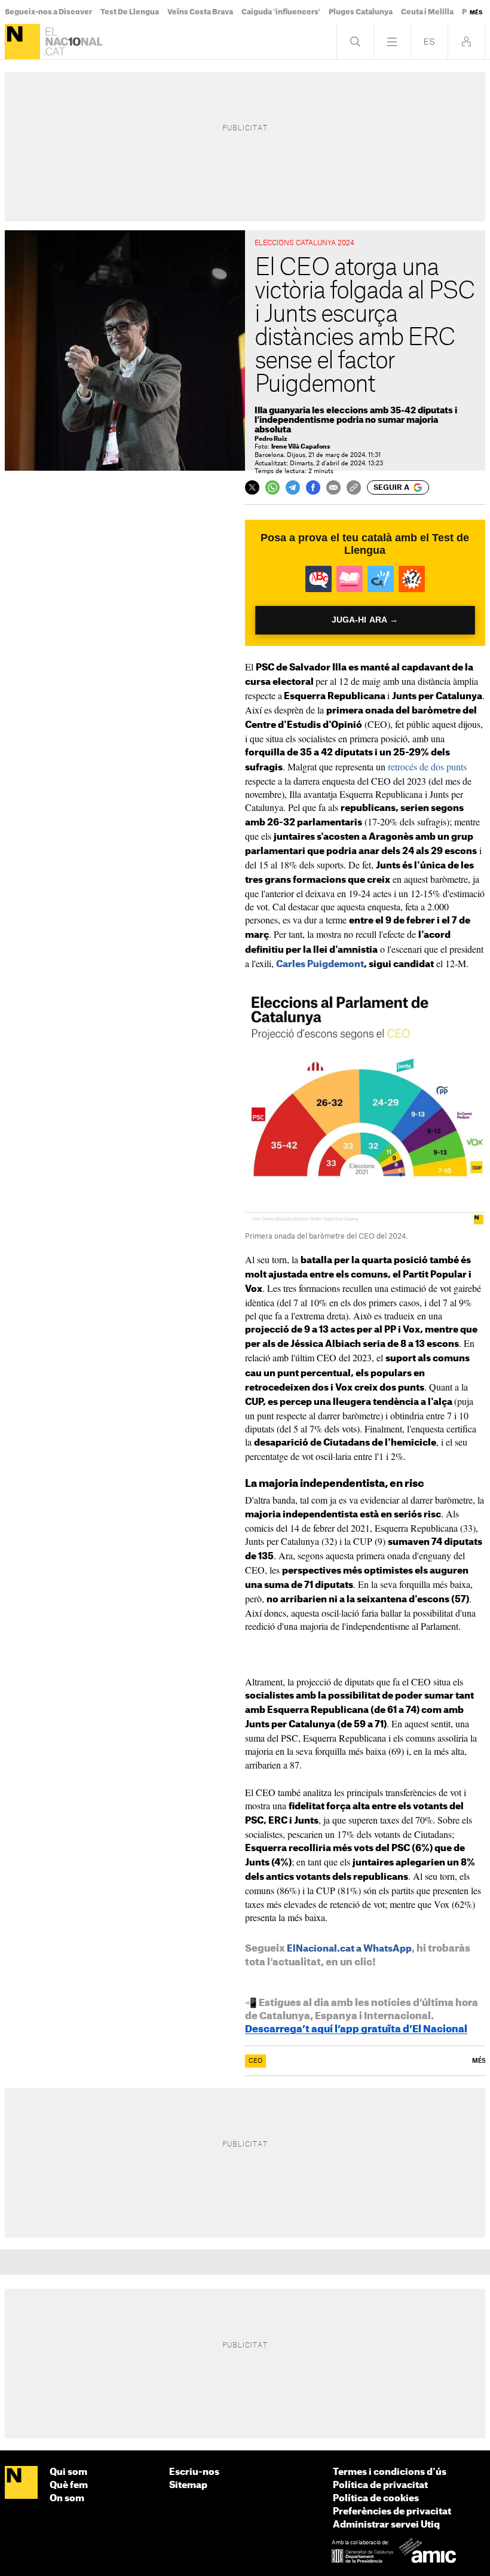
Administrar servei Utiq (386, 2525)
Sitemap (188, 2485)
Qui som (68, 2472)
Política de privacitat (380, 2485)
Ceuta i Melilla (427, 12)
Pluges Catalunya (361, 12)
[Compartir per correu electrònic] (333, 487)
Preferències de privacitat (392, 2512)
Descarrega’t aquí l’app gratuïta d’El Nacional (356, 2029)
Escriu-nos (194, 2472)
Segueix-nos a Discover (48, 12)
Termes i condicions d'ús (390, 2472)
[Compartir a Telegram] (293, 487)
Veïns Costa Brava (200, 12)
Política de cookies (376, 2499)
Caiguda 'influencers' (281, 12)
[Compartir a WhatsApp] (272, 487)
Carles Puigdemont (320, 964)
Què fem (69, 2485)
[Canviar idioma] (429, 42)
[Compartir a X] (252, 487)
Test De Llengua (130, 12)
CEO (255, 2061)
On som (67, 2499)
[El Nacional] (22, 42)
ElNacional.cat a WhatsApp (349, 1949)
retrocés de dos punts (427, 766)
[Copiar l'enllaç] (354, 487)
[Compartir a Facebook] (313, 487)
